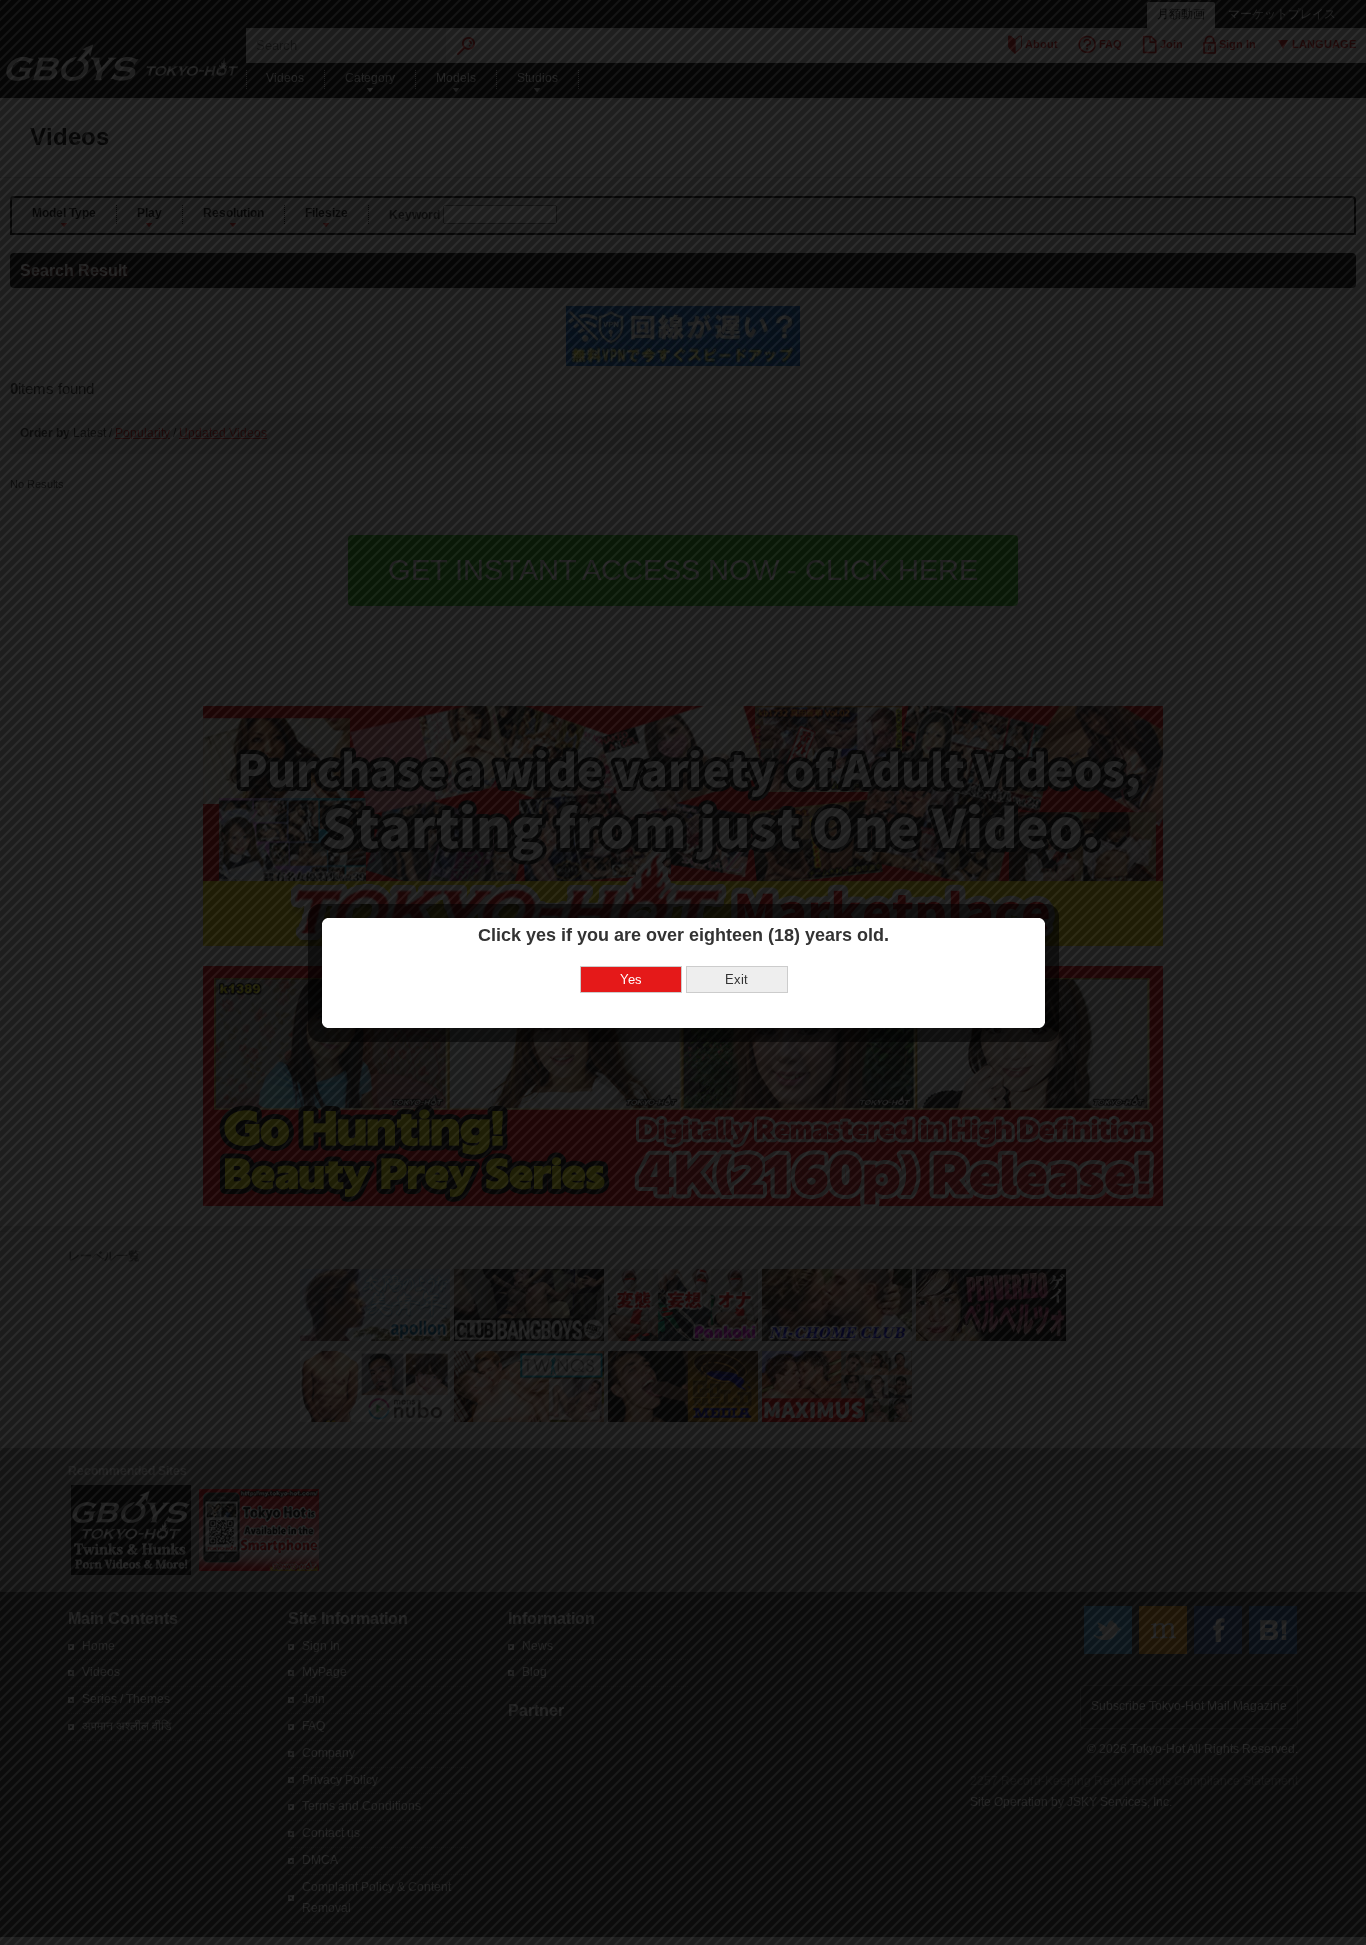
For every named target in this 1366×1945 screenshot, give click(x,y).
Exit (736, 979)
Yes (631, 979)
